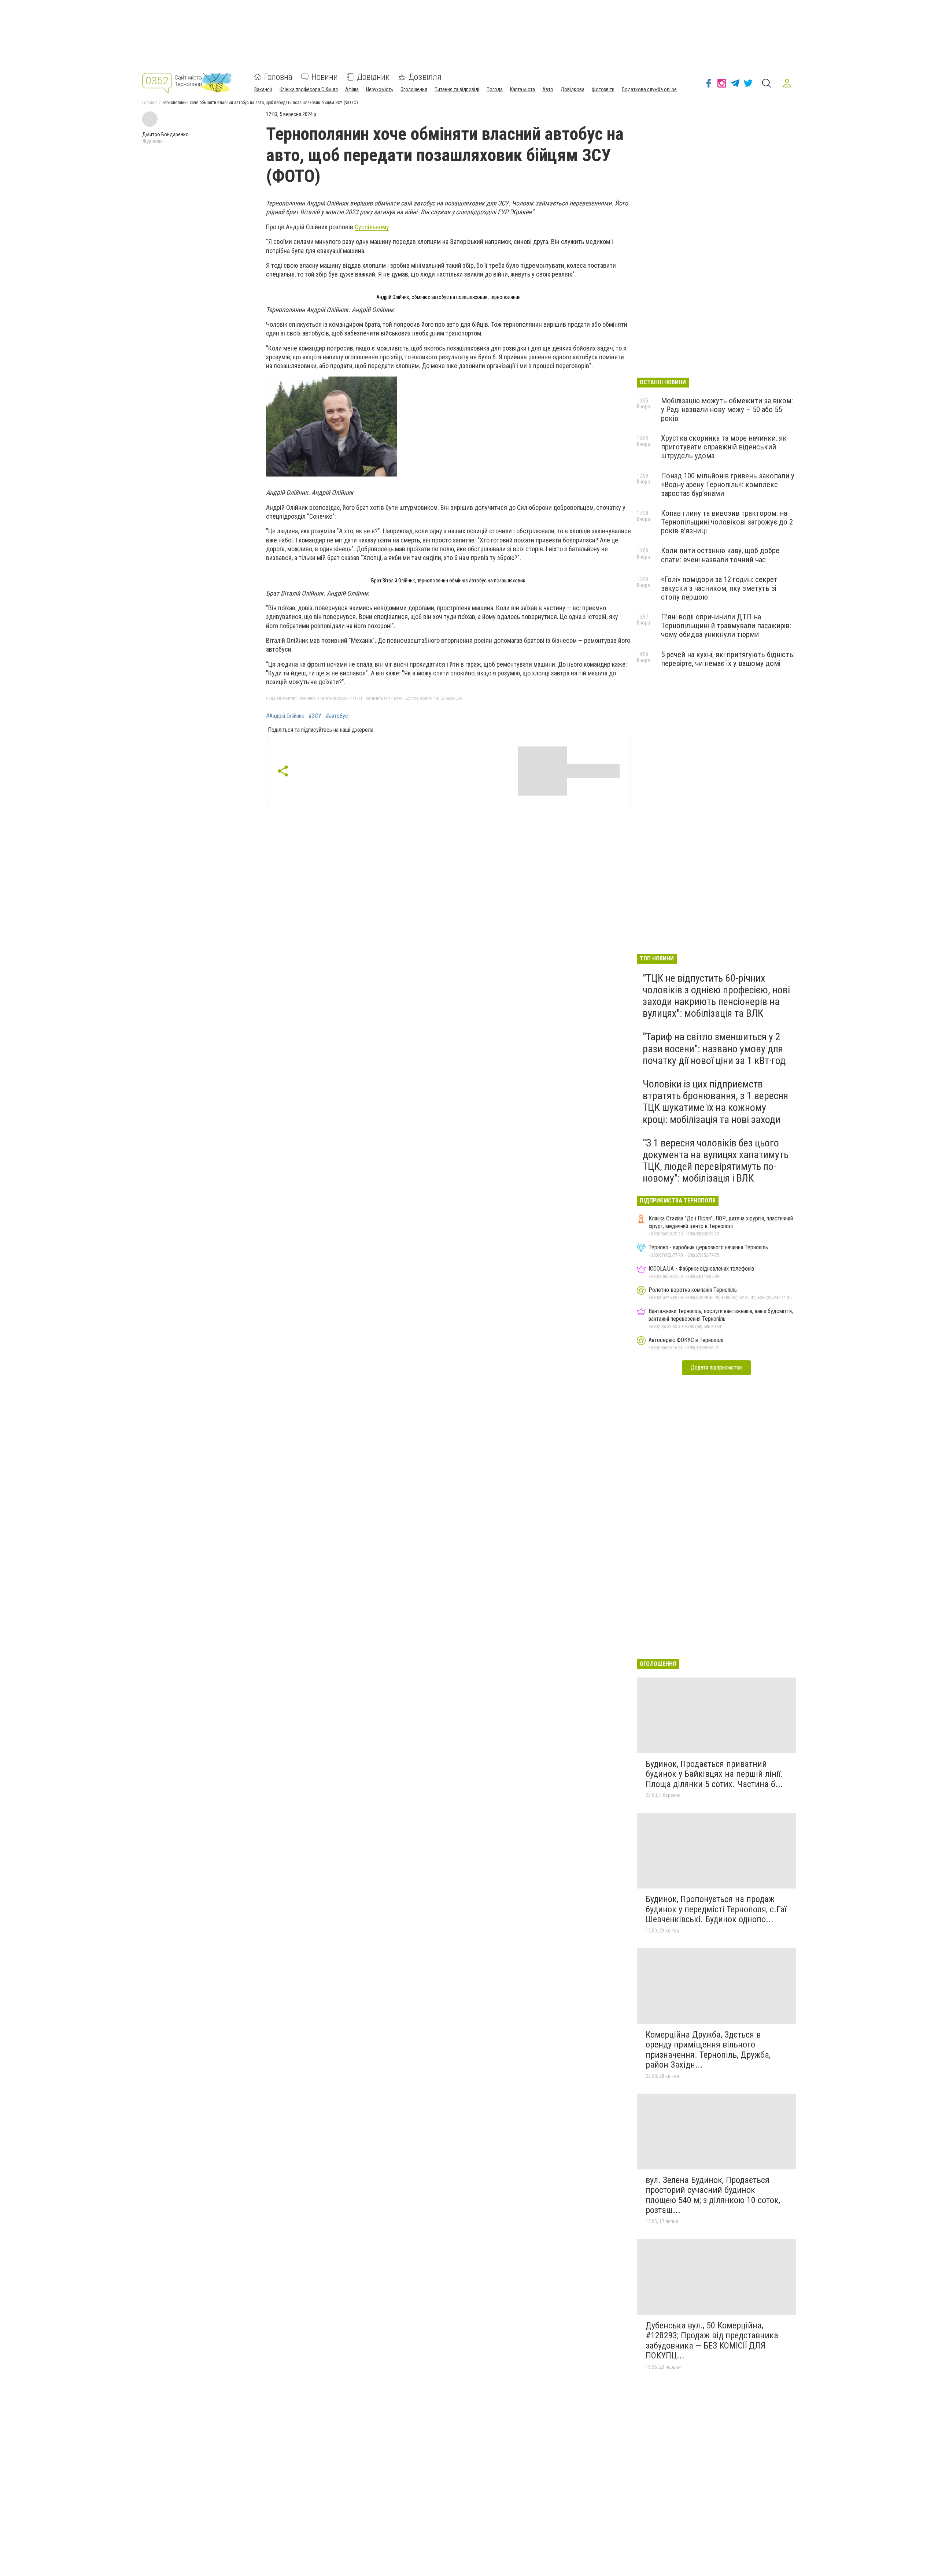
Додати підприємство (716, 1367)
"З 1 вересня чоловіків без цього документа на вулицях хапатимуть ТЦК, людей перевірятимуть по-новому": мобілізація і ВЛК (716, 1161)
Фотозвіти (603, 89)
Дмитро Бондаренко (165, 134)
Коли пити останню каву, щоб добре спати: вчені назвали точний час (720, 555)
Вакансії (263, 89)
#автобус (337, 716)
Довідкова (573, 89)
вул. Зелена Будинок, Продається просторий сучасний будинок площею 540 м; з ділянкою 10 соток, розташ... (713, 2195)
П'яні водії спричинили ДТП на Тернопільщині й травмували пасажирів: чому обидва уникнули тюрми (726, 626)
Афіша (352, 89)
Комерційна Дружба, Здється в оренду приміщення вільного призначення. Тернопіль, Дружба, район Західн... (708, 2050)
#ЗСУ (315, 716)
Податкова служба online (649, 89)
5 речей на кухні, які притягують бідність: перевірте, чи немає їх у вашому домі (728, 659)
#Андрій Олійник (285, 716)
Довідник (373, 77)
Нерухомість (380, 89)
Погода (495, 89)
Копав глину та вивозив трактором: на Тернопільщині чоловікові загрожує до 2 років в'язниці (727, 522)
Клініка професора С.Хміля (309, 89)
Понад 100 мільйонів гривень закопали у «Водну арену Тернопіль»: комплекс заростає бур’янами (728, 485)
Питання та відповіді (457, 89)
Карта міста (522, 89)
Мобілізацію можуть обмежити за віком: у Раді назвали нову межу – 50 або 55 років (727, 409)
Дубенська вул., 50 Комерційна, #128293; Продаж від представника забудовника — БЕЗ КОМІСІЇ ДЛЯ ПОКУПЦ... (712, 2341)
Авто (548, 89)
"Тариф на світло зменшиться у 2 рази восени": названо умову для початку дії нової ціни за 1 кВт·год (714, 1048)
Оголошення (414, 89)
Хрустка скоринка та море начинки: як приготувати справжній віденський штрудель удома (724, 447)
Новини (325, 77)
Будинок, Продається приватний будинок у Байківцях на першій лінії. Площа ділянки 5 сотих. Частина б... (714, 1774)
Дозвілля (425, 77)
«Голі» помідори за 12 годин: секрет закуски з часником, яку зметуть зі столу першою (719, 588)
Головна (278, 77)
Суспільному (372, 227)
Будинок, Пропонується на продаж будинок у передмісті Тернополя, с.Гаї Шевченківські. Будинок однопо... (716, 1909)
